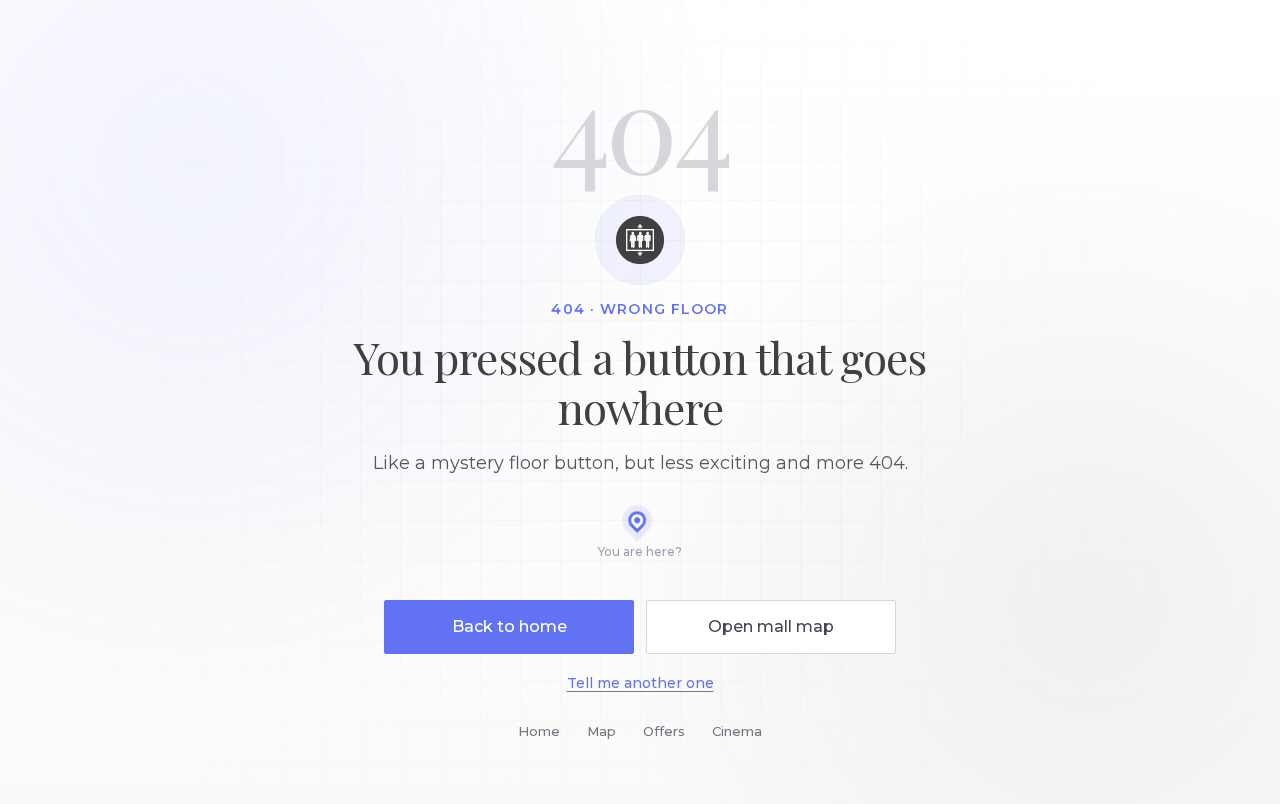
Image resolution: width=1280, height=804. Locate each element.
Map (601, 731)
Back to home (509, 626)
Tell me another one (640, 683)
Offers (664, 731)
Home (539, 731)
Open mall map (771, 626)
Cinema (737, 731)
